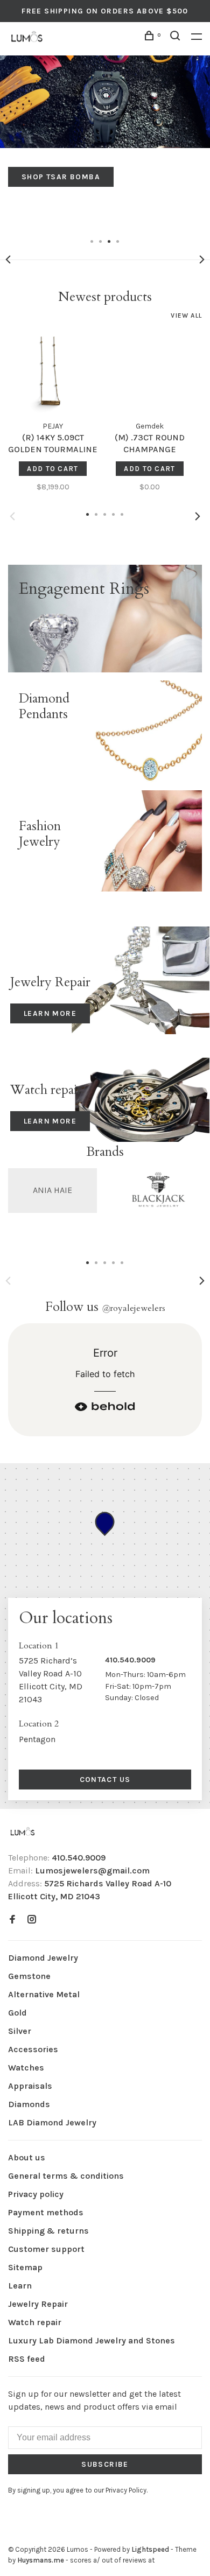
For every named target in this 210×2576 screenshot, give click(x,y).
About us (27, 2157)
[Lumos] (23, 1832)
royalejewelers (134, 1308)
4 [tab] (118, 241)
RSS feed (27, 2359)
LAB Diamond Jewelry (52, 2122)
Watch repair (35, 2322)
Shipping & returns (48, 2231)
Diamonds (29, 2104)
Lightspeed (150, 2549)
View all (186, 315)
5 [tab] (122, 1262)
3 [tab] (109, 241)
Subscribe (105, 2464)
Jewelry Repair (38, 2304)
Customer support (46, 2249)
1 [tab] (92, 241)
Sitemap (25, 2267)
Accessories (33, 2049)
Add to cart (52, 469)
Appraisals (30, 2086)
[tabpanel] (105, 121)
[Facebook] (12, 1920)
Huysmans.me (41, 2560)
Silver (20, 2031)
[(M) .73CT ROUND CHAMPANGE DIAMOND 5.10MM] (150, 370)
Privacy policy (36, 2194)
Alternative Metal (44, 1994)
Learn (20, 2286)
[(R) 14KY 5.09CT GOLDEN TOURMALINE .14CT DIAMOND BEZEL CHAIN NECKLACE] (53, 370)
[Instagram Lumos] (32, 1920)
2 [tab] (101, 241)
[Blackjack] (157, 1191)
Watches (26, 2068)
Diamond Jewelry (43, 1958)
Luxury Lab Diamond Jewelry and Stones (92, 2340)
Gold (17, 2013)
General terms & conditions (66, 2176)
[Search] (177, 37)
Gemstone (29, 1976)
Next (202, 259)
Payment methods (46, 2212)
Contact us (105, 1780)
